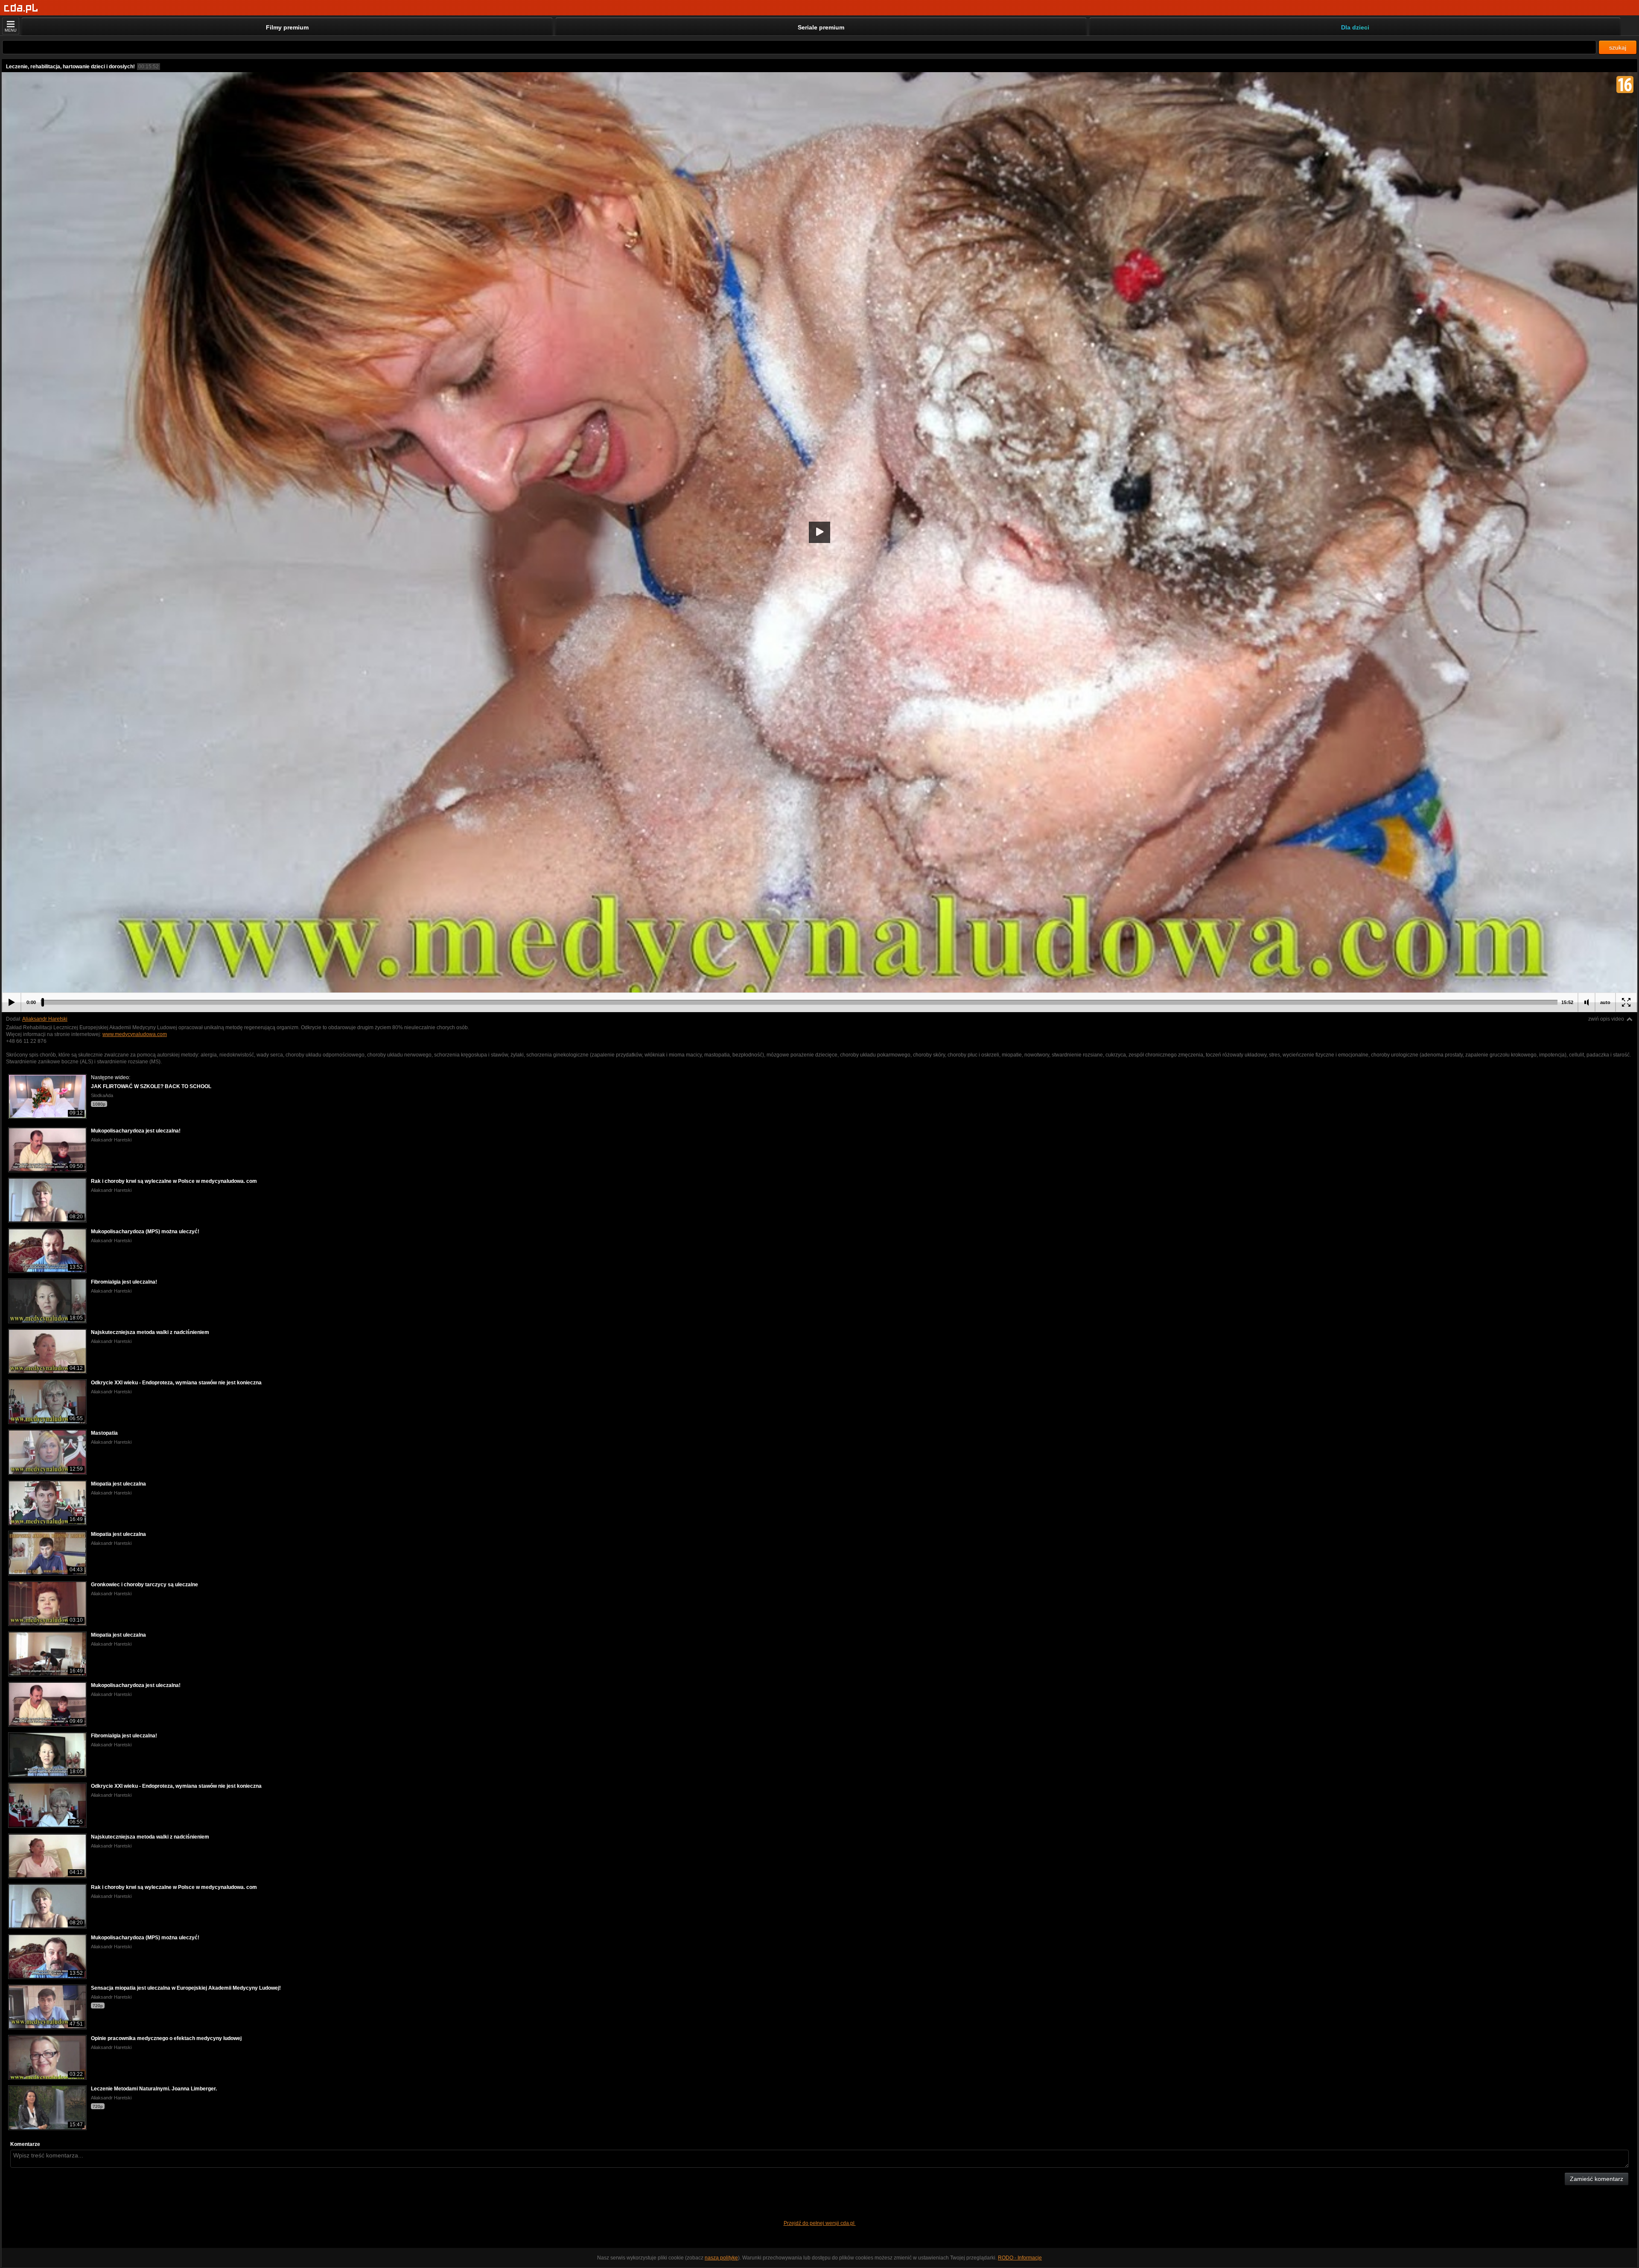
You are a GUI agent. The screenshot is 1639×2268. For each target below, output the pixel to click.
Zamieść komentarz (1597, 2179)
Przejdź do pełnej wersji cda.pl (820, 2223)
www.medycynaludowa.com (135, 1034)
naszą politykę (721, 2258)
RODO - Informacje (1020, 2258)
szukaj (1618, 47)
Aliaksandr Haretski (45, 1019)
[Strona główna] (21, 8)
